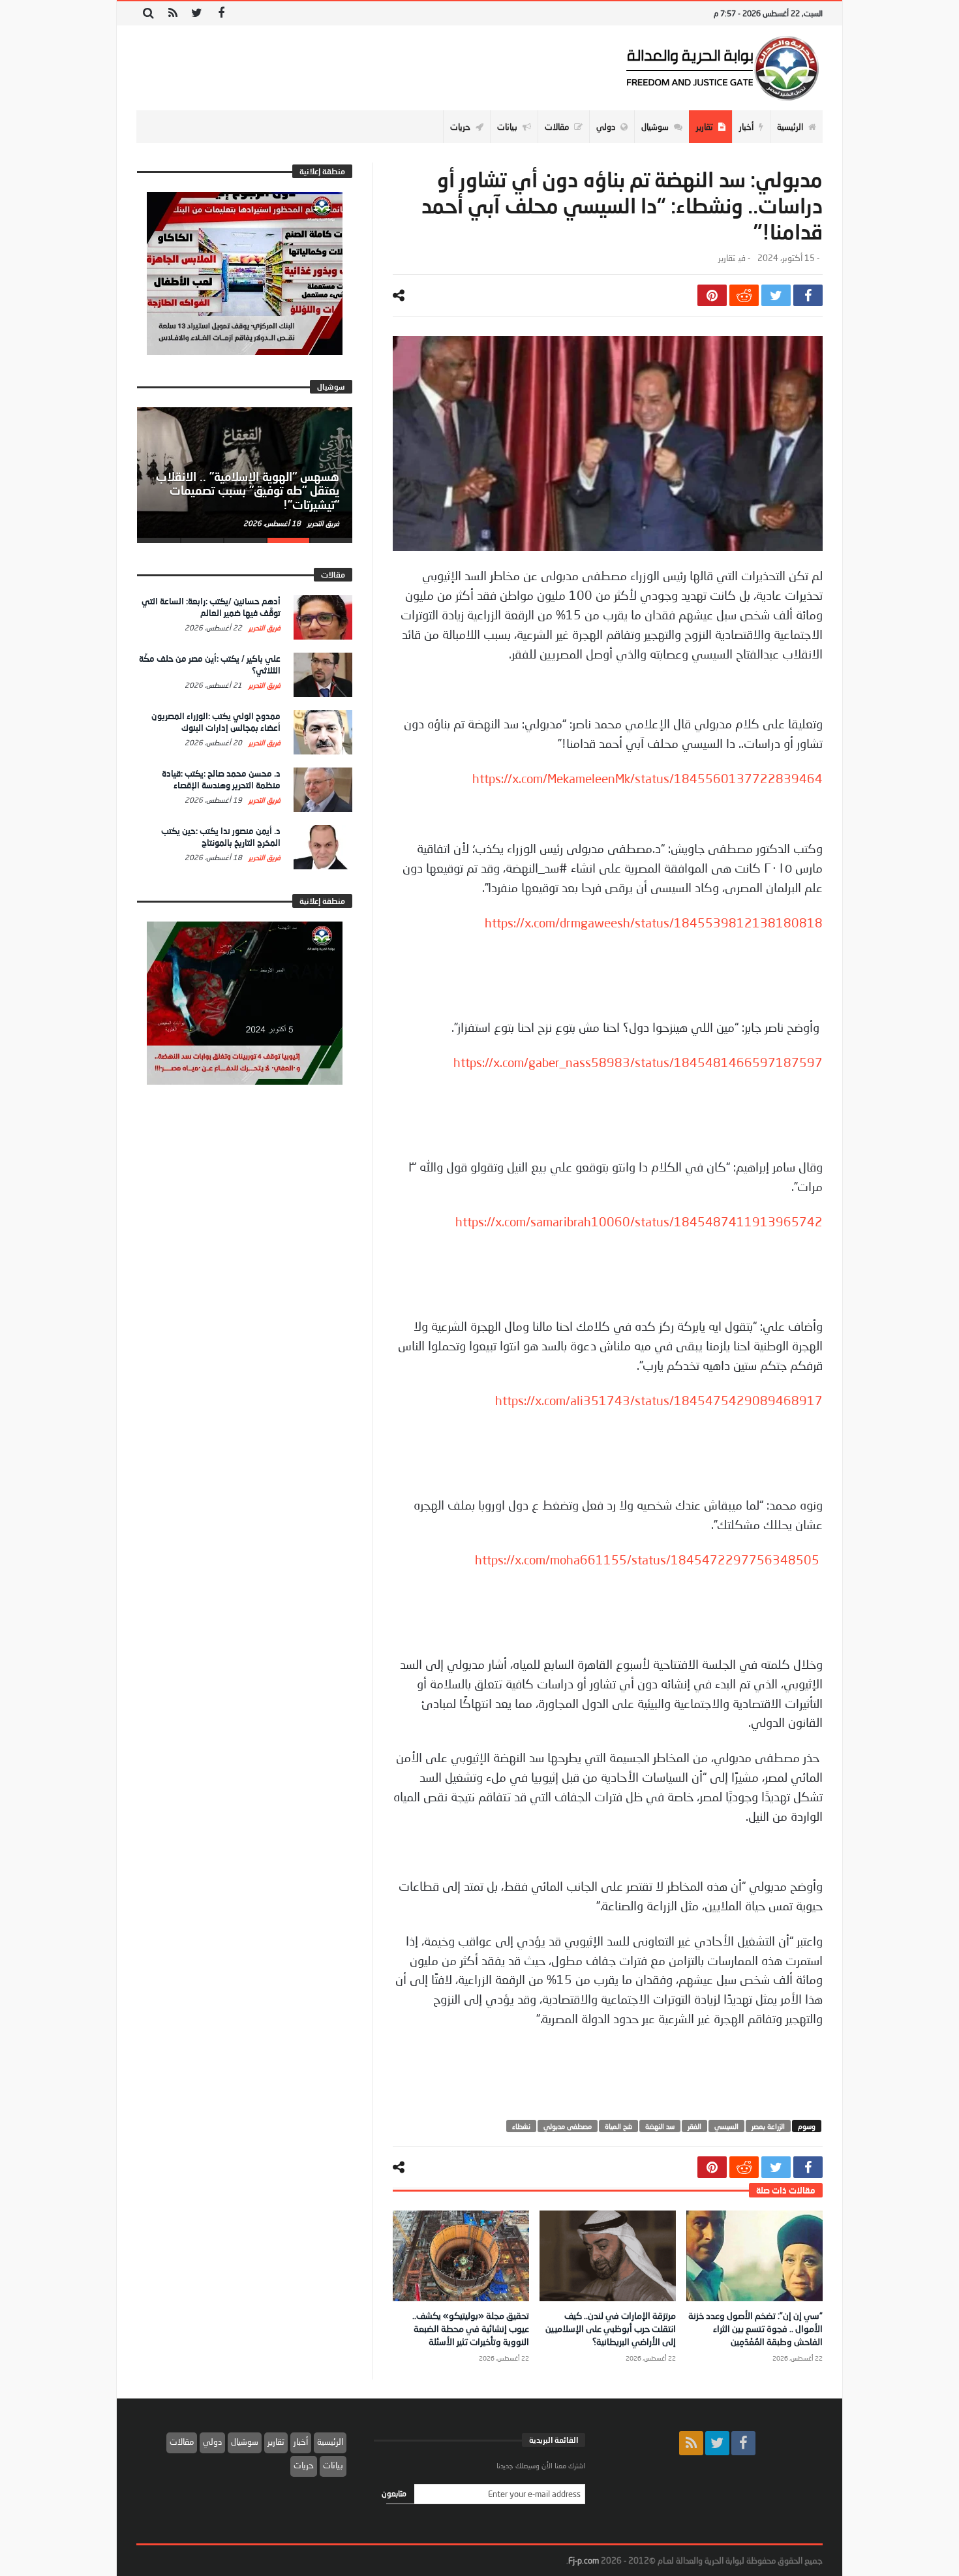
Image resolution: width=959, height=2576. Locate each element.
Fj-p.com (584, 2560)
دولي (212, 2442)
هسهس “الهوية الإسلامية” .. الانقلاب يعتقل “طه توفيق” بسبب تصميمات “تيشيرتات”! (248, 491)
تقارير (727, 258)
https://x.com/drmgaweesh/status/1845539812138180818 (654, 923)
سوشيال (245, 2442)
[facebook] (808, 295)
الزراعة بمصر (768, 2126)
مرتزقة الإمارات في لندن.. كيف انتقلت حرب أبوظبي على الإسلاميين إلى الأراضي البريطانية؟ (611, 2328)
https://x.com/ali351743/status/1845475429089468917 (659, 1401)
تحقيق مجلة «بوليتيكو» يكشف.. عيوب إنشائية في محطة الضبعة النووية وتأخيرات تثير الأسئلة (471, 2328)
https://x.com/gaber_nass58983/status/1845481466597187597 (638, 1063)
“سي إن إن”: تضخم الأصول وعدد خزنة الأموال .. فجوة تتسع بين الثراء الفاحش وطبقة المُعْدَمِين (755, 2328)
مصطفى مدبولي (568, 2126)
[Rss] (173, 13)
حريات (304, 2465)
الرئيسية (330, 2442)
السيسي (726, 2126)
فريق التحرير (322, 523)
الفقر (694, 2126)
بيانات (333, 2465)
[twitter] (776, 295)
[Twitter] (197, 13)
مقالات (182, 2442)
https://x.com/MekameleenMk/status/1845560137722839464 (647, 779)
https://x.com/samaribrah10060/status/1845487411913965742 (639, 1222)
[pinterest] (712, 295)
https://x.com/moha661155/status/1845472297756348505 (647, 1560)
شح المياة (618, 2126)
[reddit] (744, 295)
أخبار (301, 2442)
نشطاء (521, 2126)
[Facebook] (221, 13)
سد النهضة (660, 2126)
